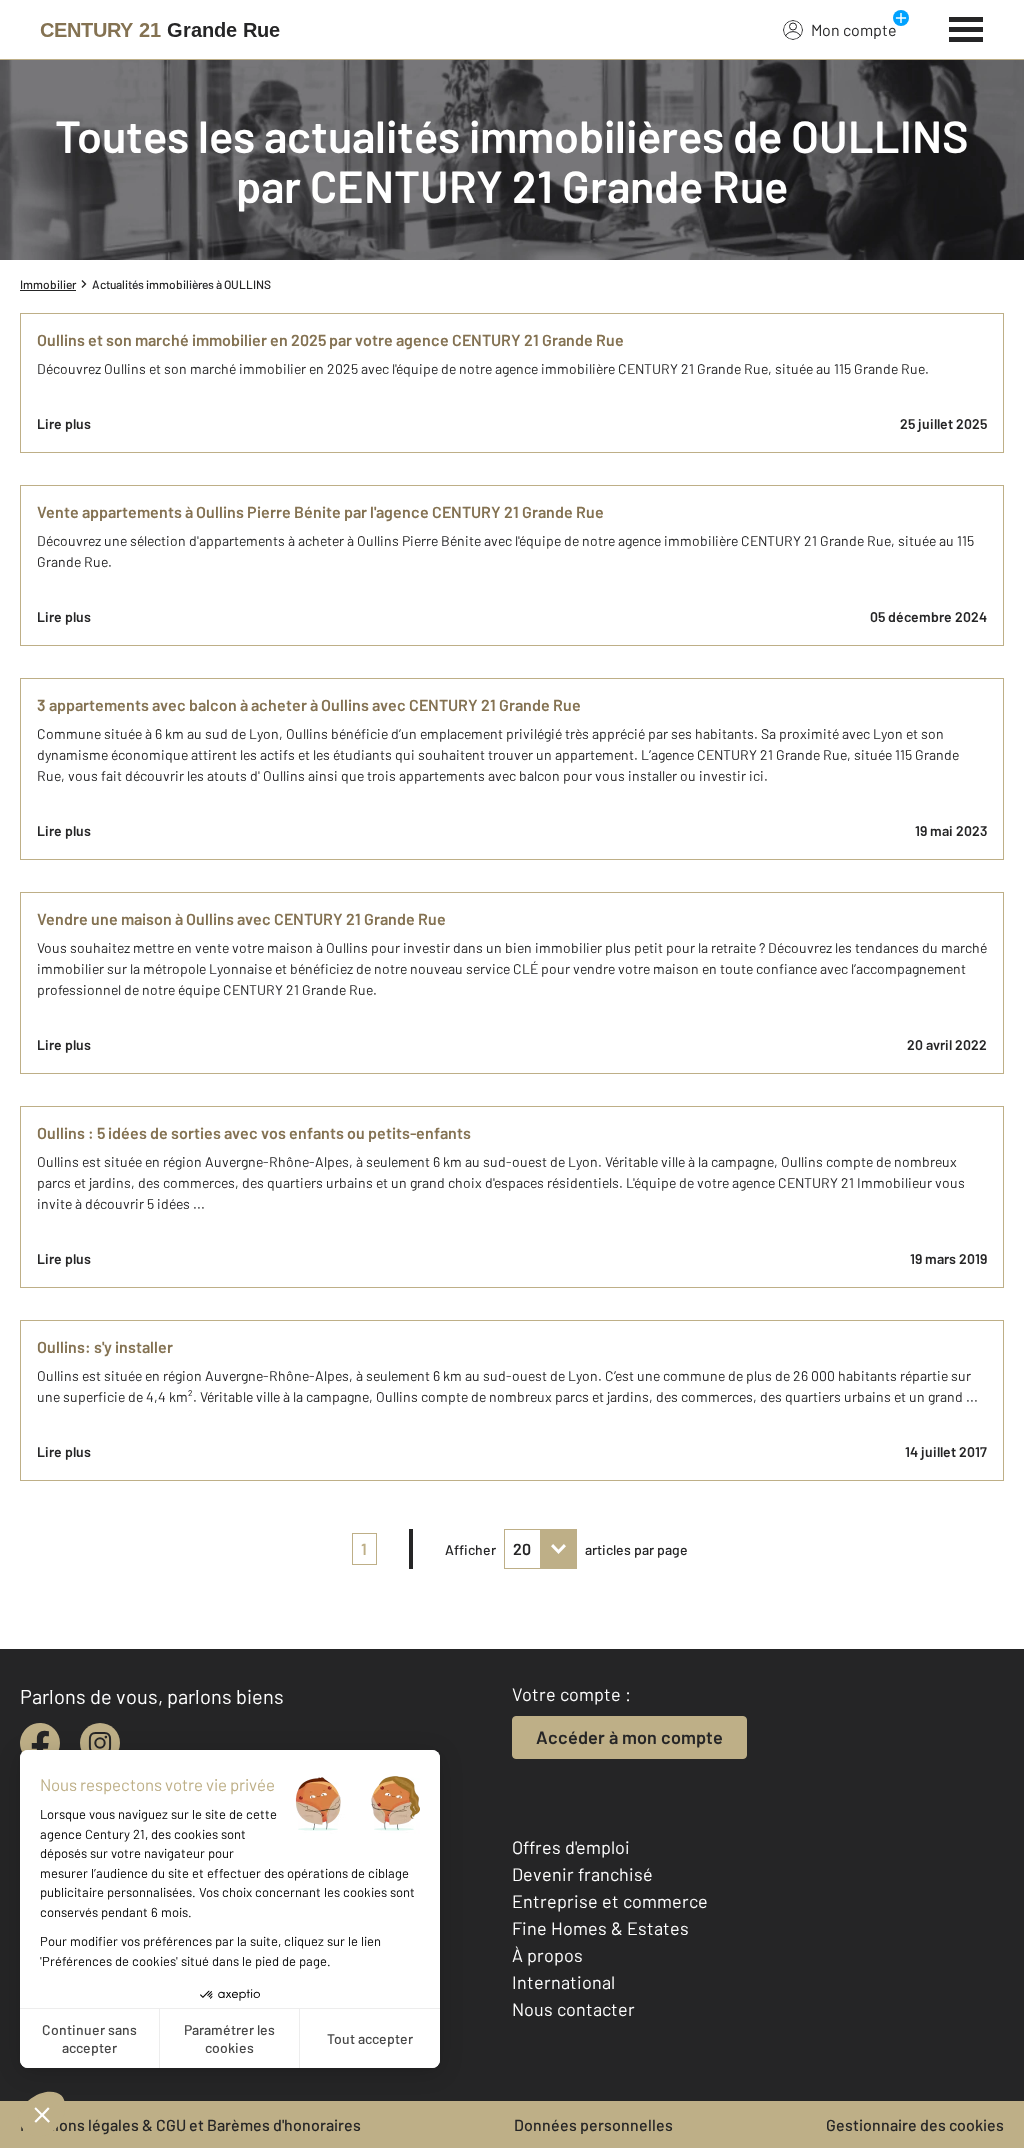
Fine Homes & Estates (600, 1928)
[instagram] (100, 1743)
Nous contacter (573, 2009)
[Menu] (966, 27)
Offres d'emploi (571, 1847)
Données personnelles (593, 2124)
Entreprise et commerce (610, 1901)
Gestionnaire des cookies (915, 2124)
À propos (547, 1955)
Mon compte (854, 29)
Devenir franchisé (582, 1874)
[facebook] (40, 1743)
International (563, 1982)
